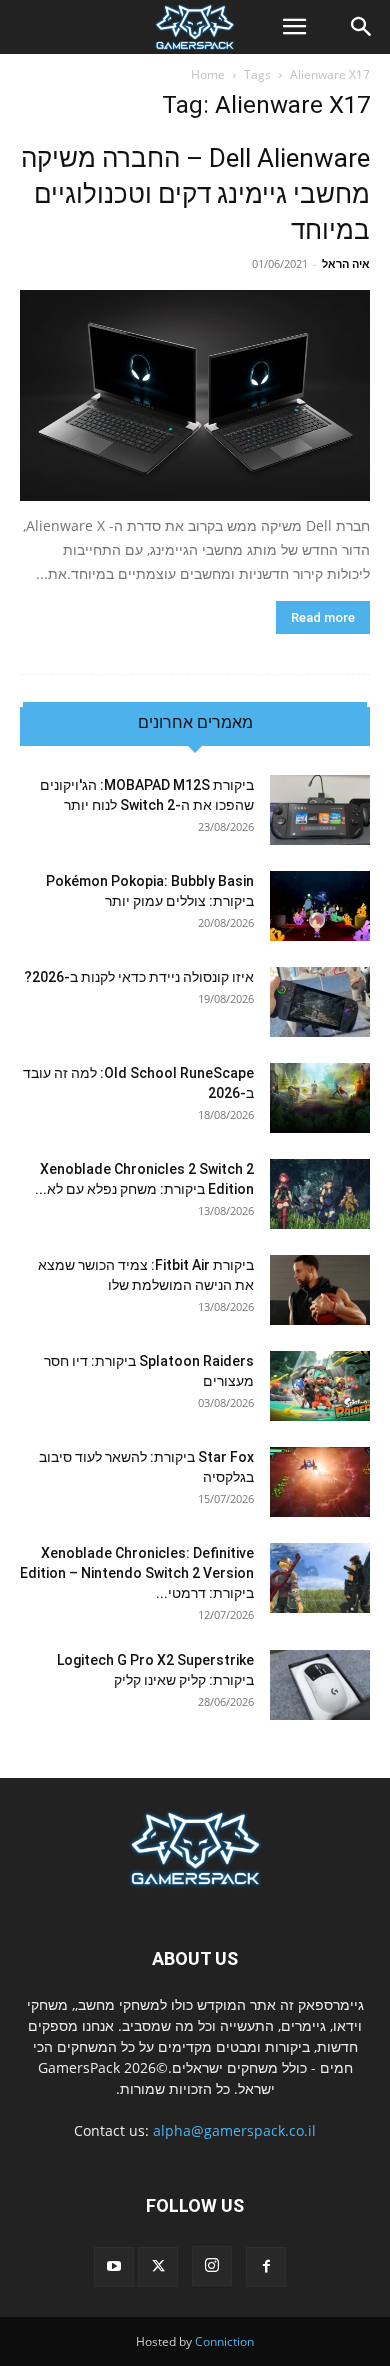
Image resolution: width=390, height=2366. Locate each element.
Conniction (224, 2341)
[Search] (362, 27)
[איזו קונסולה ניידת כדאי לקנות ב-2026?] (320, 1002)
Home (208, 74)
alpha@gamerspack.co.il (234, 2130)
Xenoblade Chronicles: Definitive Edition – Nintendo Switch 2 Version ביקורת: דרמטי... (137, 1573)
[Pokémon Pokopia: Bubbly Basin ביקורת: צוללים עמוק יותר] (320, 906)
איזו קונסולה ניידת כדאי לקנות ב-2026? (139, 977)
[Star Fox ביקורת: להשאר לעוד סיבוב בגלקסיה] (320, 1482)
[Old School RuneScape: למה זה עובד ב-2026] (320, 1098)
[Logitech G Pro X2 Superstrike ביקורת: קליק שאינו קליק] (320, 1685)
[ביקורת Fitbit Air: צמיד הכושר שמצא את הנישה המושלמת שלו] (320, 1290)
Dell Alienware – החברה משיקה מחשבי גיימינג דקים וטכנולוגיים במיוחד (195, 194)
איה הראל (346, 263)
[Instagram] (212, 2266)
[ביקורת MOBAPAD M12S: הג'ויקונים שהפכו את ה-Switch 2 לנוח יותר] (320, 810)
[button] (294, 27)
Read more (323, 617)
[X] (158, 2267)
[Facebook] (266, 2267)
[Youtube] (114, 2267)
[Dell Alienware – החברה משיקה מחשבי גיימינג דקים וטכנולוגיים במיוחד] (195, 395)
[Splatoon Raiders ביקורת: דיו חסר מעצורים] (320, 1386)
